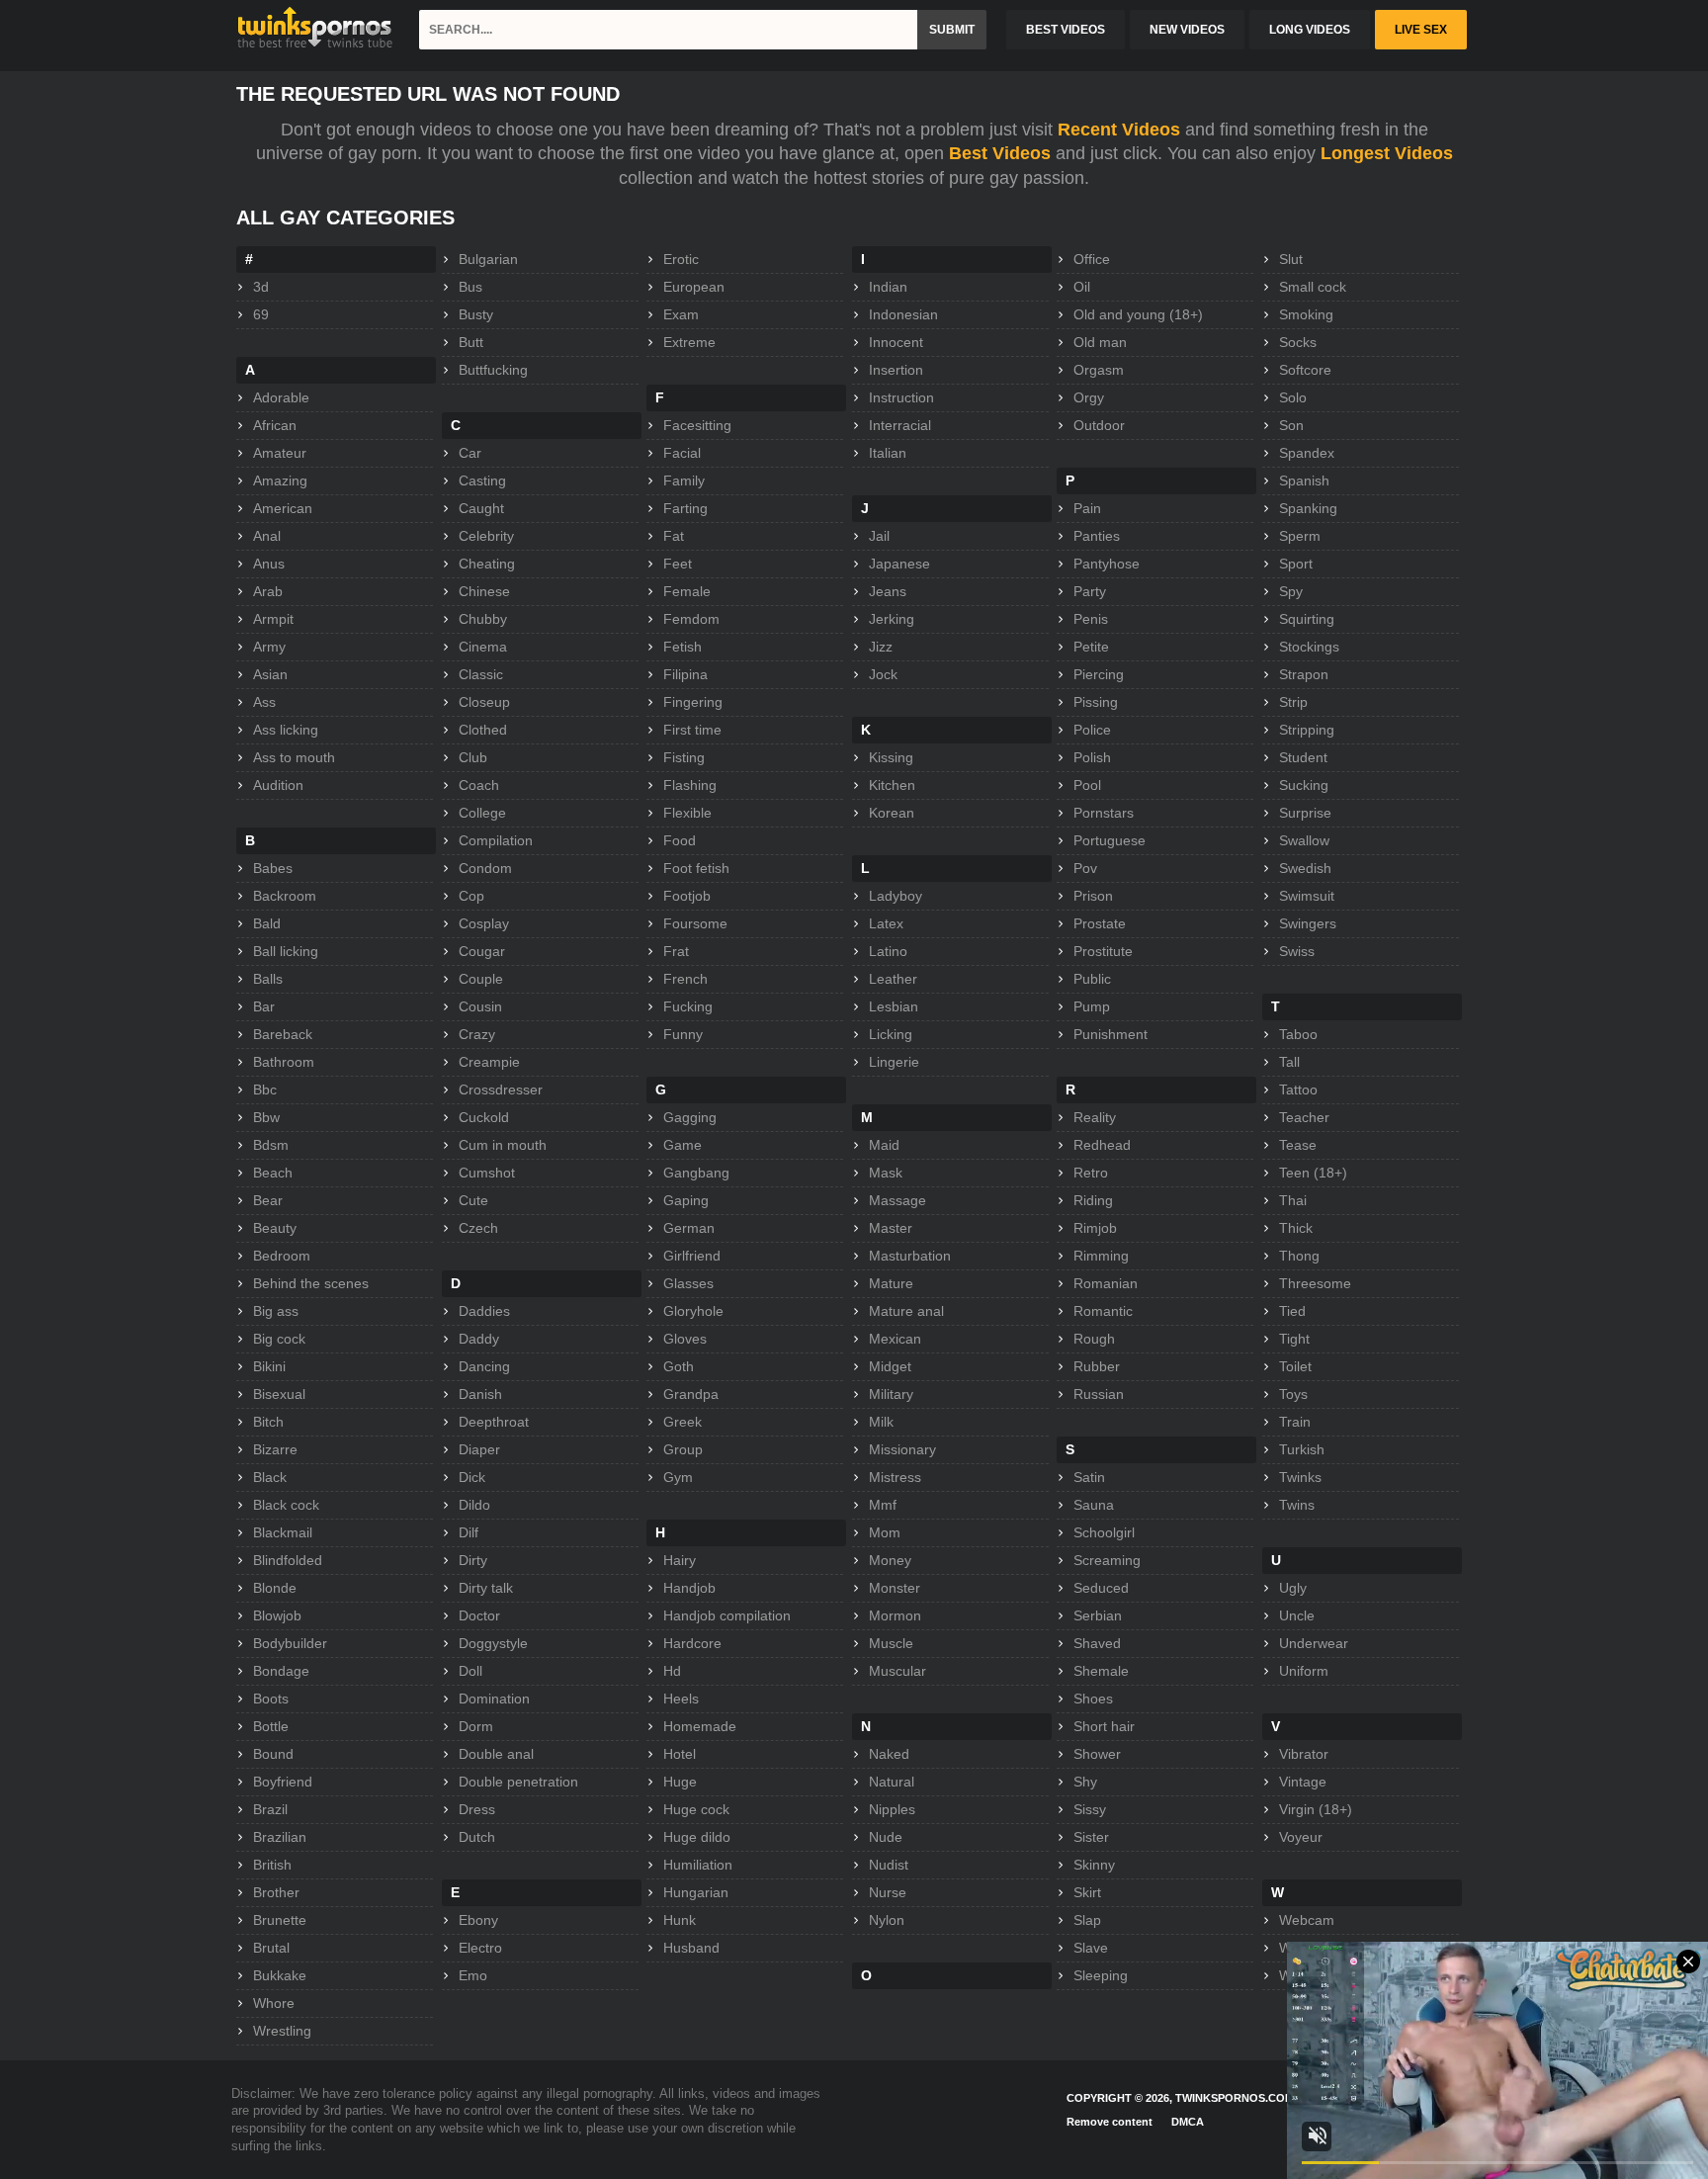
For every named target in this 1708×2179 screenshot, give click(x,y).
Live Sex (1421, 30)
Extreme (689, 342)
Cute (473, 1200)
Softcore (1305, 370)
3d (261, 287)
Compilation (496, 840)
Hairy (680, 1560)
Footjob (687, 896)
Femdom (691, 619)
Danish (480, 1394)
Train (1295, 1422)
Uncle (1297, 1615)
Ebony (478, 1920)
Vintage (1303, 1782)
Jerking (892, 619)
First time (692, 730)
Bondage (281, 1671)
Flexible (687, 813)
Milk (881, 1422)
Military (891, 1394)
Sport (1296, 564)
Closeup (484, 702)
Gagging (690, 1117)
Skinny (1094, 1865)
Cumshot (487, 1173)
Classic (481, 674)
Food (680, 840)
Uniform (1304, 1671)
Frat (676, 951)
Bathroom (284, 1062)
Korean (892, 813)
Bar (264, 1006)
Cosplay (484, 923)
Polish (1092, 757)
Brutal (271, 1948)
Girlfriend (692, 1256)
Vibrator (1304, 1754)
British (272, 1865)
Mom (885, 1532)
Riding (1093, 1200)
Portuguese (1110, 840)
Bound (273, 1754)
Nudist (889, 1865)
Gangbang (696, 1173)
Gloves (685, 1339)
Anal (267, 536)
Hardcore (692, 1643)
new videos (1187, 30)
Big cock (279, 1339)
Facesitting (697, 425)
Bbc (265, 1089)
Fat (674, 536)
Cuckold (484, 1117)
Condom (485, 868)
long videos (1310, 30)
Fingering (693, 702)
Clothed (483, 730)
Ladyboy (896, 896)
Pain (1087, 508)
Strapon (1304, 674)
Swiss (1297, 951)
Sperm (1300, 536)
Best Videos (1000, 153)
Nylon (887, 1920)
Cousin (480, 1006)
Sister (1091, 1837)
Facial (682, 453)
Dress (477, 1809)
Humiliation (698, 1865)
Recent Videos (1119, 130)
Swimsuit (1307, 896)
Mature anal (906, 1311)
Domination (494, 1699)
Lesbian (894, 1006)
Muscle (891, 1643)
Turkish (1302, 1449)
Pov (1085, 868)
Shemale (1101, 1671)
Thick (1296, 1228)
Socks (1298, 342)
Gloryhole (693, 1311)
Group (683, 1449)
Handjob (689, 1588)
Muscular (897, 1671)
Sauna (1094, 1505)
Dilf (469, 1532)
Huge (680, 1782)
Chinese (484, 591)
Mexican (895, 1339)
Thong (1299, 1256)
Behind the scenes (311, 1283)
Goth (679, 1366)
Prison (1093, 896)
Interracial (900, 425)
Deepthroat (494, 1422)
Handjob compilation (727, 1615)
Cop (471, 896)
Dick (472, 1477)
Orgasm (1099, 370)
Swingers (1308, 923)
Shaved (1097, 1643)
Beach (273, 1173)
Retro (1091, 1173)
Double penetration (518, 1782)
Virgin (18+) (1316, 1809)
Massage (897, 1200)
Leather (893, 979)
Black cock (286, 1505)
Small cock (1313, 287)
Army (269, 647)
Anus (269, 564)
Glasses (688, 1283)
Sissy (1090, 1809)
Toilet (1295, 1366)
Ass (264, 702)
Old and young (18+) (1138, 314)
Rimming (1101, 1256)
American (283, 508)
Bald (267, 923)
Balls (268, 979)
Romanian (1106, 1283)
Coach (479, 785)
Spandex (1307, 453)
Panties (1097, 536)
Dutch (477, 1837)
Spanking (1308, 508)
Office (1092, 259)
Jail (879, 536)
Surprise (1305, 813)
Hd (672, 1671)
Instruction (901, 397)
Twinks (1300, 1477)
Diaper (479, 1449)
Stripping (1307, 730)
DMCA (1188, 2122)
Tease (1298, 1145)
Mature (891, 1283)
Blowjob (277, 1615)
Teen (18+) (1313, 1173)
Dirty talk (486, 1588)
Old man (1100, 342)
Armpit (273, 619)
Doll (470, 1671)
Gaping (686, 1200)
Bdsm (271, 1145)
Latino (888, 951)
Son (1291, 425)
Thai (1293, 1200)
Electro (480, 1948)
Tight (1294, 1339)
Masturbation (910, 1256)
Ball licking (286, 951)
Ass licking (286, 730)
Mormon (895, 1615)
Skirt (1087, 1892)
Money (890, 1560)
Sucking (1304, 785)
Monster (895, 1588)
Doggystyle (493, 1643)
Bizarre (275, 1449)
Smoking (1306, 314)
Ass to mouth (294, 757)
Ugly (1293, 1588)
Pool (1087, 785)
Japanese (899, 564)
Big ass (276, 1311)
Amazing (280, 480)
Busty (476, 314)
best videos (1066, 30)
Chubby (483, 619)
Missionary (902, 1449)
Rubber (1097, 1366)
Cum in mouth (503, 1145)
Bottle (271, 1726)
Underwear (1314, 1643)
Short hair (1104, 1726)
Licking (891, 1034)
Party (1090, 591)
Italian (888, 453)
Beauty (275, 1228)
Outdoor (1099, 425)
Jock (883, 674)
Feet (678, 564)
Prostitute (1103, 951)
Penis (1091, 619)
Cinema (483, 647)
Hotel (680, 1754)
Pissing (1096, 702)
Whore (274, 2003)
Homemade (700, 1726)
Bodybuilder (290, 1643)
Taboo (1298, 1034)
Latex (886, 923)
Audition (278, 785)
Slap (1087, 1920)
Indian (888, 287)
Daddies (484, 1311)
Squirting (1307, 619)
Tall (1289, 1062)
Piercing (1099, 674)
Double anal (496, 1754)
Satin (1089, 1477)
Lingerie (894, 1062)
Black (270, 1477)
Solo (1293, 397)
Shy (1085, 1782)
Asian (270, 674)
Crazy (477, 1034)
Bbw (266, 1117)
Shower (1097, 1754)
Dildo (474, 1505)
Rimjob (1095, 1228)
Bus (470, 287)
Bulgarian (488, 259)
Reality (1095, 1117)
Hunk (680, 1920)
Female (687, 591)
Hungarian (696, 1892)
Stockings (1309, 647)
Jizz (881, 647)
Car (470, 453)
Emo (473, 1975)
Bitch (268, 1422)
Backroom (285, 896)
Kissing (891, 757)
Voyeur (1301, 1837)
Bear (268, 1200)
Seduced (1101, 1588)
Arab (268, 591)
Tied (1292, 1311)
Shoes (1093, 1699)
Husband (691, 1948)
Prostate (1100, 923)
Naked (889, 1754)
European (694, 287)
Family (684, 480)
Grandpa (691, 1394)
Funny (683, 1034)
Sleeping (1101, 1975)
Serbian (1098, 1615)
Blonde (275, 1588)
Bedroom (282, 1256)
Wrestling (282, 2031)
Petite (1091, 647)
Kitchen (892, 785)
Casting (482, 480)
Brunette (280, 1920)
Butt (471, 342)
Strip (1293, 702)
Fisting (684, 757)
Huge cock (696, 1809)
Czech (478, 1228)
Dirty (473, 1560)
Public (1092, 979)
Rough (1094, 1339)
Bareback (283, 1034)
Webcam (1307, 1920)
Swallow (1304, 840)
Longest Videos (1387, 153)
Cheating (487, 564)
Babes (273, 868)
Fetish (683, 647)
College (482, 813)
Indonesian (903, 314)
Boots (271, 1699)
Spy (1291, 591)
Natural (892, 1782)
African (275, 425)
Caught (481, 508)
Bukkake (280, 1975)
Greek (683, 1422)
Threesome (1315, 1283)
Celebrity (486, 536)
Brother (276, 1892)
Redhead (1102, 1145)
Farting (685, 508)
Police (1092, 730)
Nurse (888, 1892)
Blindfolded (288, 1560)
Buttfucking (493, 370)
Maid (884, 1145)
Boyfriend (283, 1782)
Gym (678, 1477)
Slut (1291, 259)
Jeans (888, 591)
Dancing (484, 1366)
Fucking (688, 1006)
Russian (1099, 1394)
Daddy (479, 1339)
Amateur (280, 453)
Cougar (482, 951)
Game (683, 1145)
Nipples (892, 1809)
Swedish (1305, 868)
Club (473, 757)
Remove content (1110, 2122)
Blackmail (283, 1532)
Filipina (685, 674)
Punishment (1110, 1034)
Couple (481, 979)
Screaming (1107, 1560)
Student (1303, 757)
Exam (681, 314)
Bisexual (279, 1394)
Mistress (895, 1477)
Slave (1091, 1948)
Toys (1293, 1394)
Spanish (1304, 480)
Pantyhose (1107, 564)
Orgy (1089, 397)
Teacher (1304, 1117)
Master (891, 1228)
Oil (1082, 287)
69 (261, 314)
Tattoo (1298, 1089)
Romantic (1103, 1311)
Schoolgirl (1104, 1532)
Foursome (695, 923)
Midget (890, 1366)
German (689, 1228)
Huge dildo (697, 1837)
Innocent (896, 342)
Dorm (476, 1726)
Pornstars (1104, 813)
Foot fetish (696, 868)
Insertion (896, 370)
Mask (886, 1173)
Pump (1092, 1006)
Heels (681, 1699)
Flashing (690, 785)
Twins (1297, 1505)
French (685, 979)
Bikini (269, 1366)
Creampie (489, 1062)
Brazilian (280, 1837)
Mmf (883, 1505)
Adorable (281, 397)
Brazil (270, 1809)
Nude (886, 1837)
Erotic (681, 259)
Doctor (479, 1615)
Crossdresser (501, 1089)
